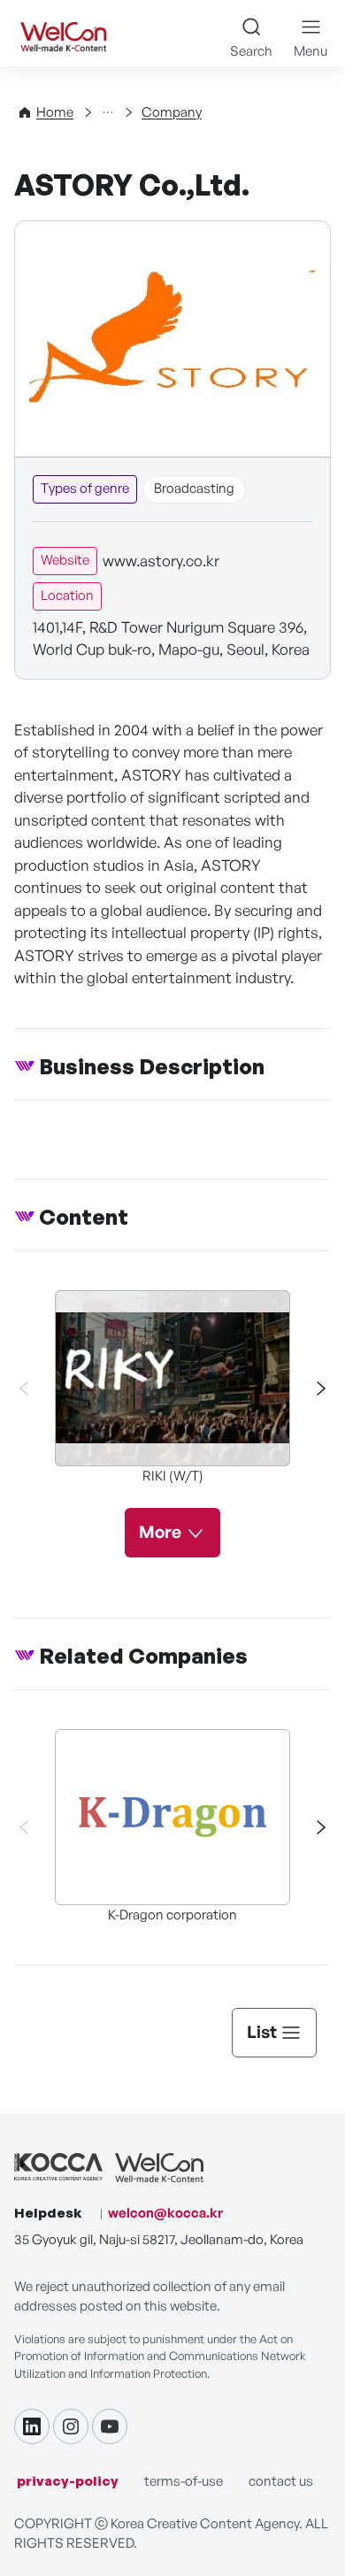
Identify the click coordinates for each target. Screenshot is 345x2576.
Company (172, 112)
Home (55, 112)
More (160, 1532)
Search (251, 51)
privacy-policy (68, 2481)
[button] (313, 1388)
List (262, 2032)
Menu (310, 51)
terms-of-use (184, 2481)
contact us (281, 2481)
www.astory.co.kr (161, 561)
